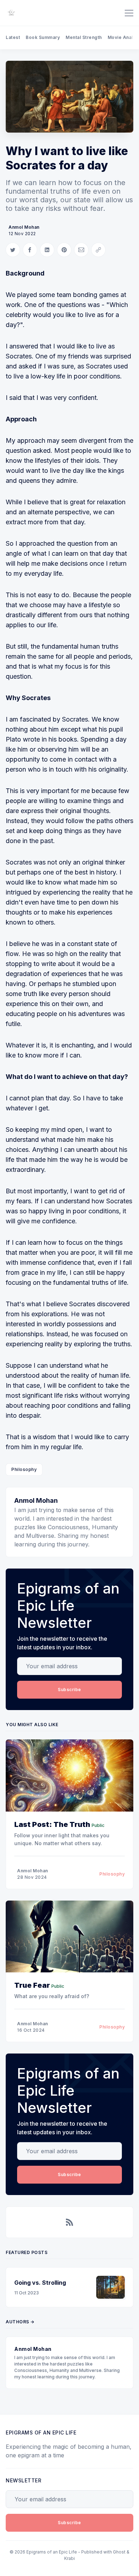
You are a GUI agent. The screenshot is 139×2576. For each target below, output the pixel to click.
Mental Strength (84, 37)
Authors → (20, 2322)
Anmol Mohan (24, 227)
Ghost (119, 2552)
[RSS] (69, 2222)
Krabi (69, 2558)
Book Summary (43, 37)
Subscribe (69, 1690)
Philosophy (24, 1469)
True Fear (32, 1985)
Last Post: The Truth (52, 1824)
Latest (13, 37)
